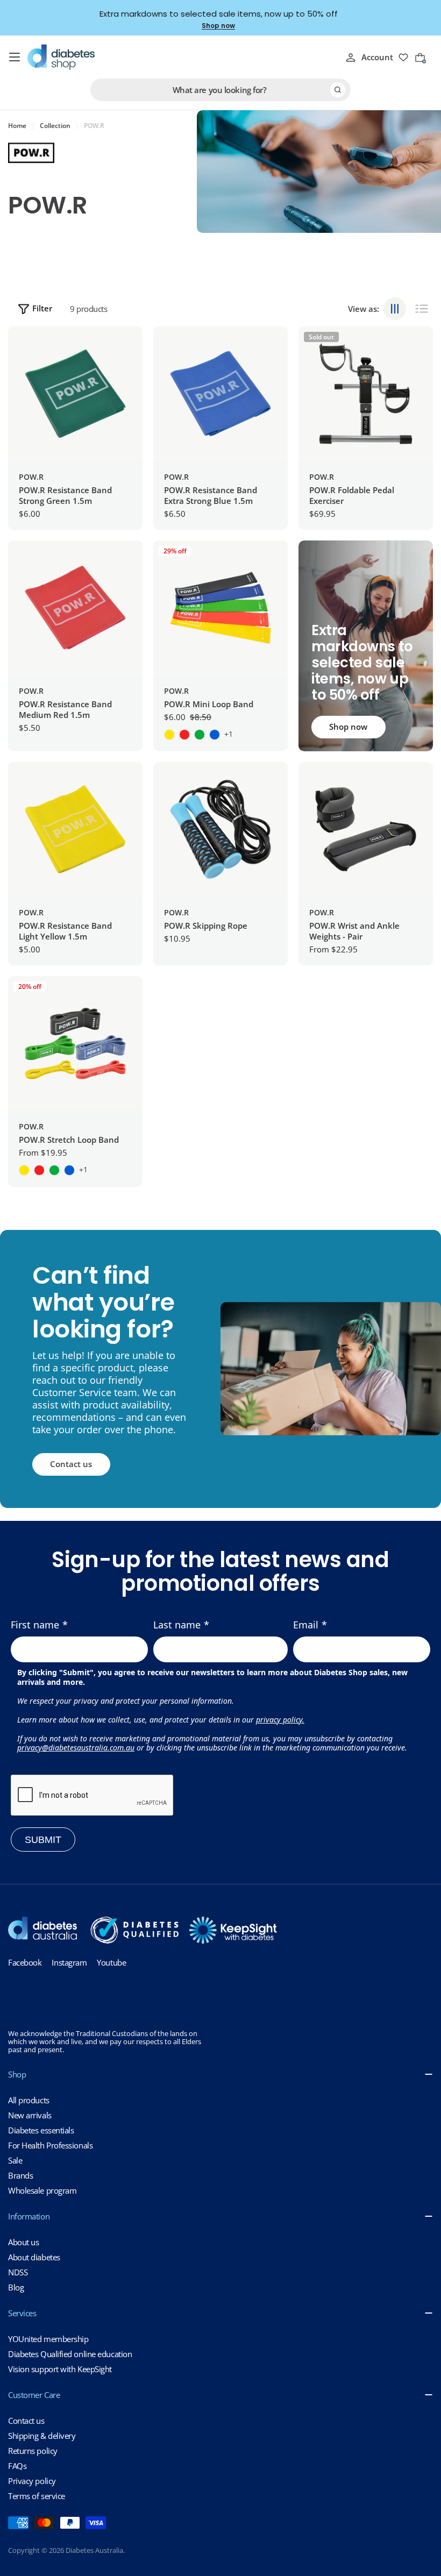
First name (35, 1625)
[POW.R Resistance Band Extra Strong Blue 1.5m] (220, 394)
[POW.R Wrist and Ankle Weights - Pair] (366, 829)
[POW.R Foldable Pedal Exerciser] (366, 394)
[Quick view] (126, 351)
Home (17, 126)
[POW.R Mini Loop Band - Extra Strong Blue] (215, 735)
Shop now (218, 26)
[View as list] (422, 309)
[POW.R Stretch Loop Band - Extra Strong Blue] (69, 1170)
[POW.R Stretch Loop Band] (75, 1043)
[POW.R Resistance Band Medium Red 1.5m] (75, 608)
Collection (55, 126)
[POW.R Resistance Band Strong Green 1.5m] (75, 394)
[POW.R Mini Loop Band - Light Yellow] (169, 735)
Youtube (111, 1962)
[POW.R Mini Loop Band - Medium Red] (184, 735)
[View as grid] (395, 309)
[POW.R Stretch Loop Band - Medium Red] (39, 1170)
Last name (177, 1625)
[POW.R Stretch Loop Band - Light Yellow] (24, 1170)
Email (306, 1625)
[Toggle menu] (15, 57)
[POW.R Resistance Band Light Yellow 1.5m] (75, 829)
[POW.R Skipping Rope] (220, 829)
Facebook (25, 1962)
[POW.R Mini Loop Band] (220, 608)
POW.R (31, 477)
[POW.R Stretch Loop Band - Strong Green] (54, 1170)
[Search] (338, 90)
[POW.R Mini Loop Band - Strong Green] (200, 735)
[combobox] (220, 90)
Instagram (69, 1962)
